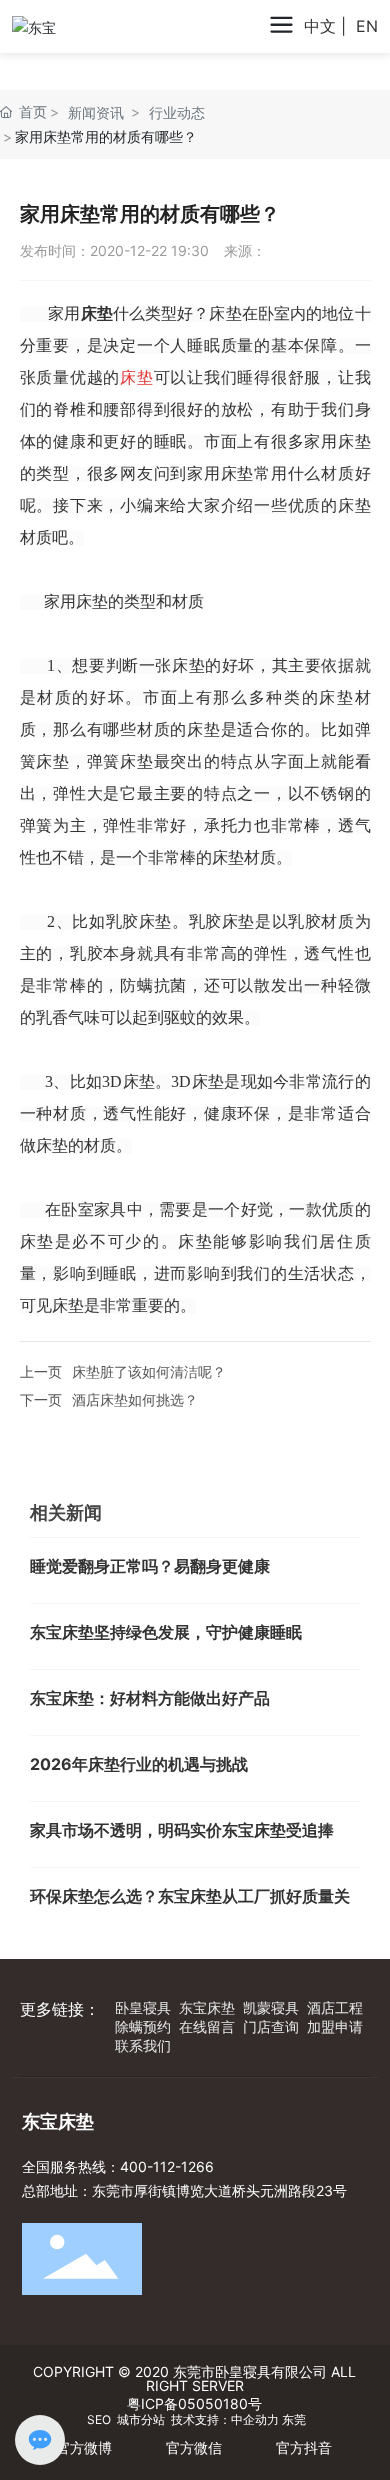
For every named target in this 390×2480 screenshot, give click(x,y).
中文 (320, 26)
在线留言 (207, 2026)
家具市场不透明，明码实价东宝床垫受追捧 (182, 1830)
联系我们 (143, 2045)
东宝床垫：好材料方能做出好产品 (150, 1698)
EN (367, 26)
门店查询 (271, 2026)
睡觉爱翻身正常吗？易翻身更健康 (150, 1566)
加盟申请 (335, 2026)
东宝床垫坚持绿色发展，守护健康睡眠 (166, 1632)
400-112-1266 (167, 2166)
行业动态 (177, 112)
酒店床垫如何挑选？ (135, 1399)
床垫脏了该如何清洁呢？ (149, 1371)
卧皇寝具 (143, 2007)
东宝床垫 (207, 2007)
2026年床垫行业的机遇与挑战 (139, 1764)
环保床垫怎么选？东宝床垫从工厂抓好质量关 (190, 1896)
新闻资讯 (96, 112)
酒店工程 (335, 2007)
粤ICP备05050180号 (194, 2403)
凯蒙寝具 (271, 2007)
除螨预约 (143, 2026)
